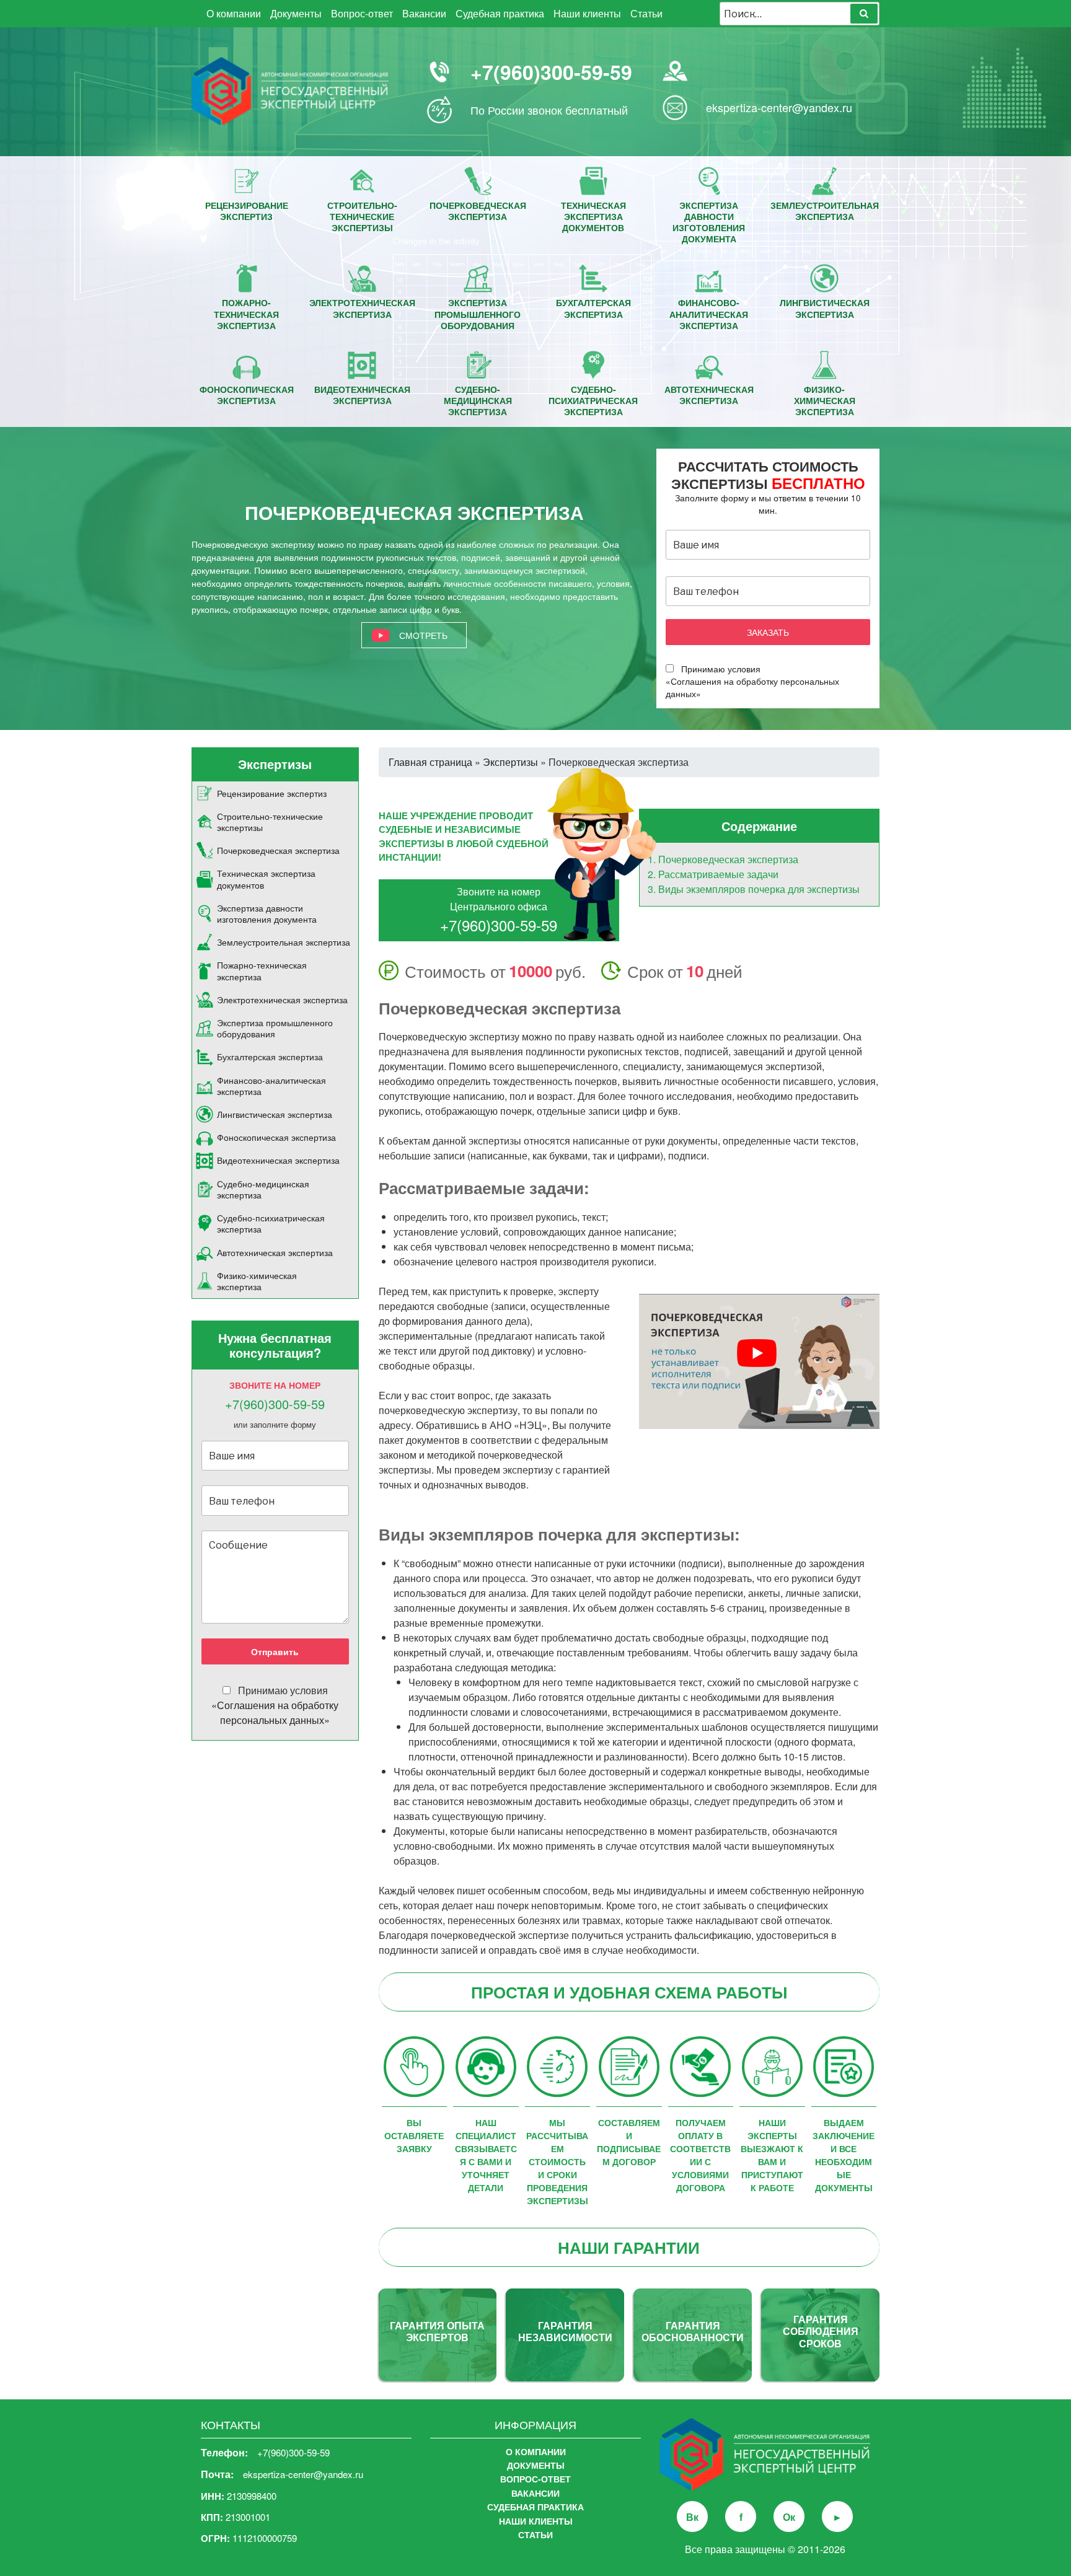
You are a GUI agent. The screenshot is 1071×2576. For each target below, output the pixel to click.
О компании (234, 13)
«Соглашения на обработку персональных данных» (275, 1712)
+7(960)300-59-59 (551, 72)
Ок (789, 2517)
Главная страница (430, 762)
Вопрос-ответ (362, 13)
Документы (296, 13)
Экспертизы (510, 762)
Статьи (646, 13)
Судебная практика (500, 13)
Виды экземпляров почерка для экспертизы (759, 889)
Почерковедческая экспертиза (728, 859)
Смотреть (423, 635)
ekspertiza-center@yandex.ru (779, 107)
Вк (692, 2517)
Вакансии (424, 13)
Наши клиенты (587, 13)
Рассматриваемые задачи (718, 874)
